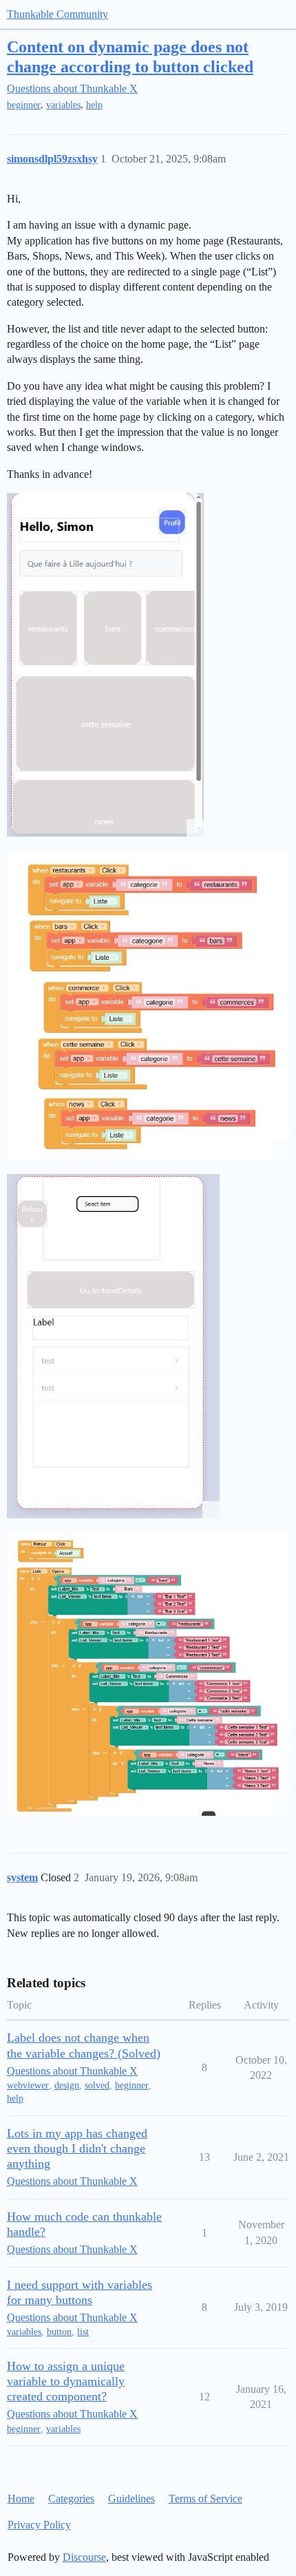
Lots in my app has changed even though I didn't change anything (77, 2148)
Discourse (84, 2557)
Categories (71, 2499)
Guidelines (131, 2499)
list (83, 2332)
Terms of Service (205, 2499)
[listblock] (148, 1674)
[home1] (105, 665)
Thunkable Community (57, 14)
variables (63, 105)
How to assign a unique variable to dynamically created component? (66, 2381)
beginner (24, 105)
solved (97, 2085)
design (67, 2085)
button (59, 2332)
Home (21, 2499)
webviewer (28, 2085)
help (94, 105)
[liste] (113, 1346)
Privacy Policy (39, 2525)
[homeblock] (148, 1006)
